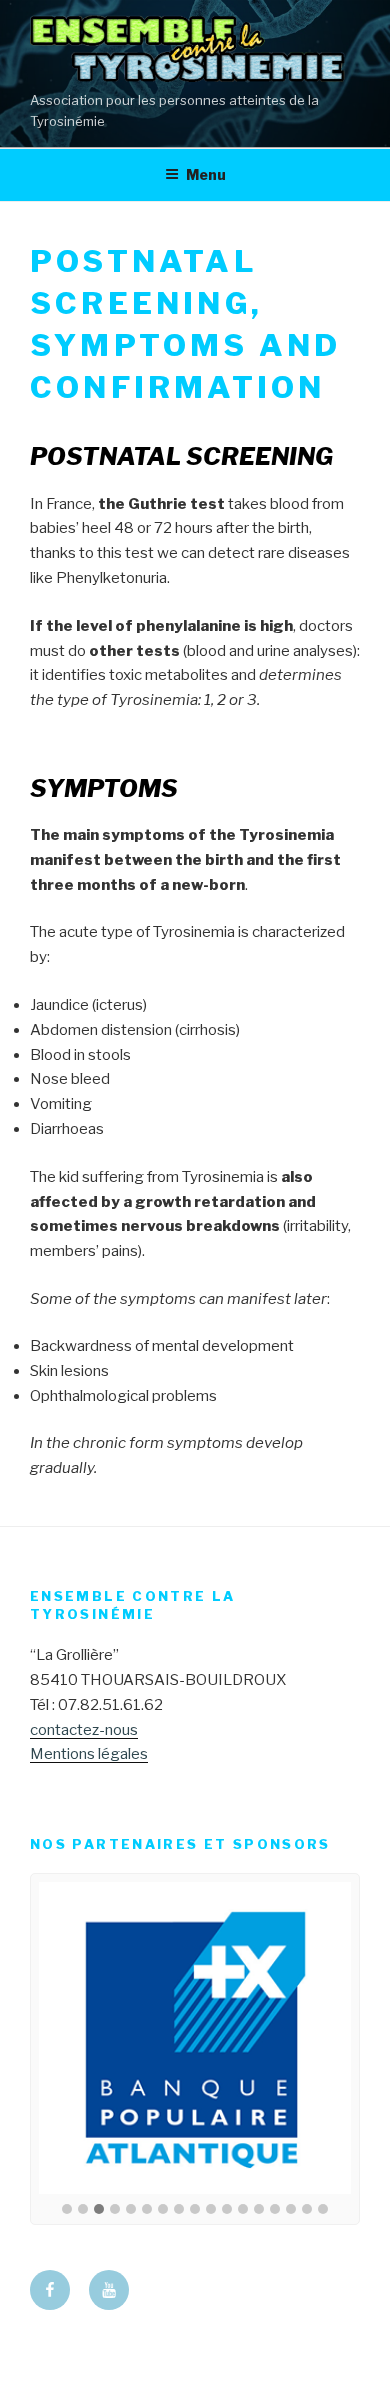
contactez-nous (84, 1730)
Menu (206, 174)
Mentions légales (89, 1754)
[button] (67, 2210)
